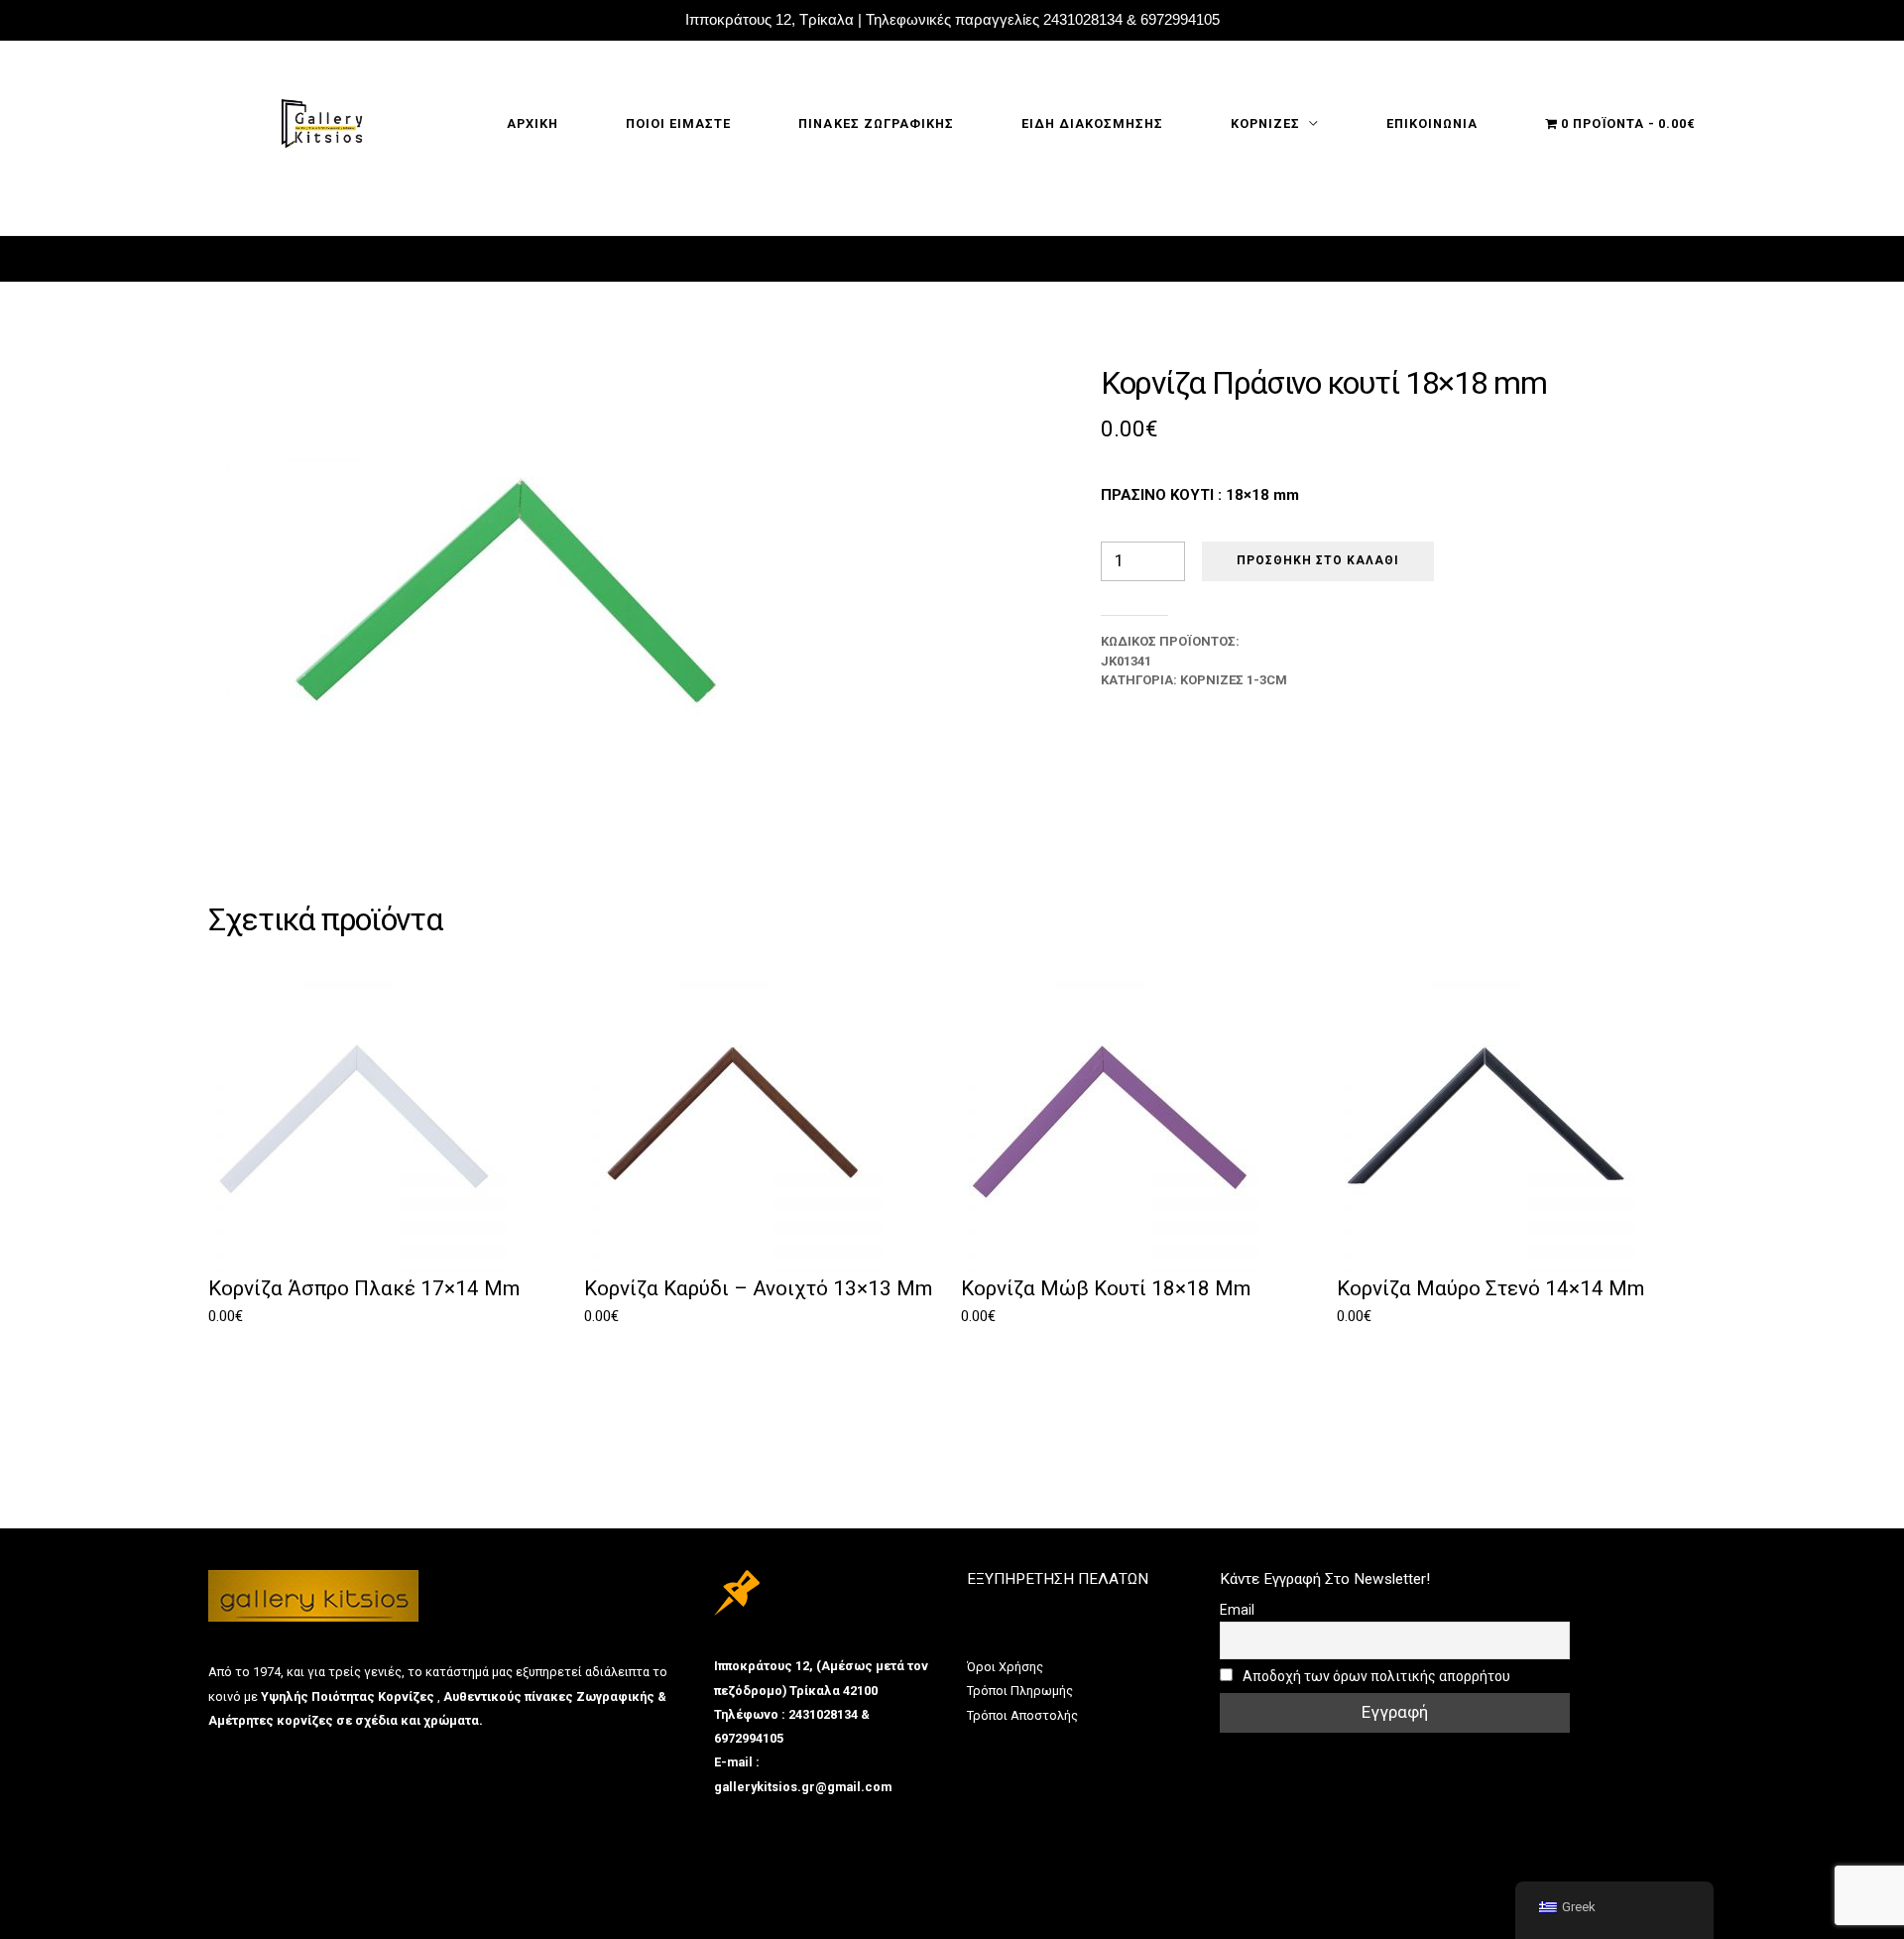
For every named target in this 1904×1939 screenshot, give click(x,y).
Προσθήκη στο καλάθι (1318, 560)
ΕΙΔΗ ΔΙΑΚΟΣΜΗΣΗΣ (1092, 123)
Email (1237, 1610)
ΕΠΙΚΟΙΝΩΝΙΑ (1432, 123)
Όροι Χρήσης (1005, 1667)
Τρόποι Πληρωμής (1020, 1691)
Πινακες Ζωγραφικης (876, 123)
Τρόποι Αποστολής (1022, 1715)
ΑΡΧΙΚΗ (533, 123)
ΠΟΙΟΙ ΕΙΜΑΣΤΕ (678, 123)
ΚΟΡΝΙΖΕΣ (1265, 123)
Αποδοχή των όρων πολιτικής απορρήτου (1375, 1676)
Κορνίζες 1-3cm (1234, 680)
